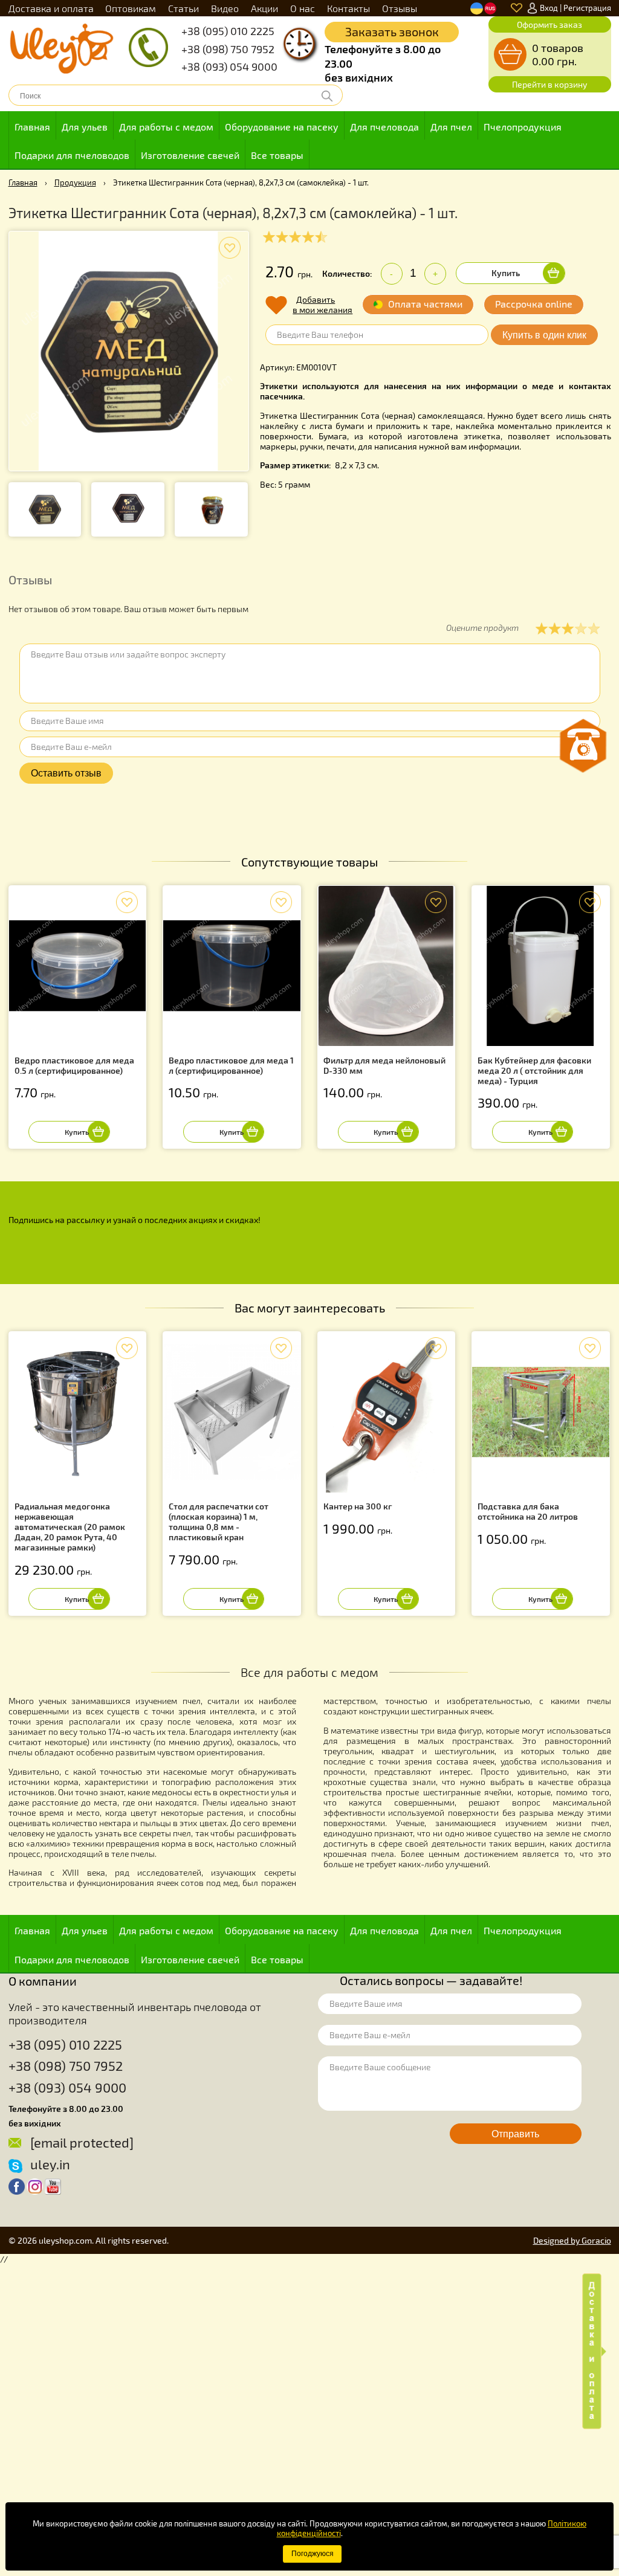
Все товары (277, 155)
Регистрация (587, 8)
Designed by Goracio (572, 2240)
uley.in (50, 2164)
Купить (506, 273)
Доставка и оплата (51, 8)
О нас (303, 8)
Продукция (75, 182)
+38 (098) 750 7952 (228, 49)
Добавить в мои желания (322, 305)
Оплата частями (425, 304)
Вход (549, 8)
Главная (32, 127)
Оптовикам (131, 8)
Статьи (183, 8)
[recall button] (583, 746)
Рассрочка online (534, 304)
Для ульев (85, 127)
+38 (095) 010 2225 (228, 31)
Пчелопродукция (523, 127)
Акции (264, 8)
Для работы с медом (166, 127)
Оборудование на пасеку (282, 127)
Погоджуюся (313, 2554)
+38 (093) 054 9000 (229, 66)
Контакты (348, 8)
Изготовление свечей (190, 155)
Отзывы (400, 8)
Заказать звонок (392, 31)
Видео (225, 8)
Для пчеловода (384, 127)
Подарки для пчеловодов (72, 155)
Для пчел (451, 127)
